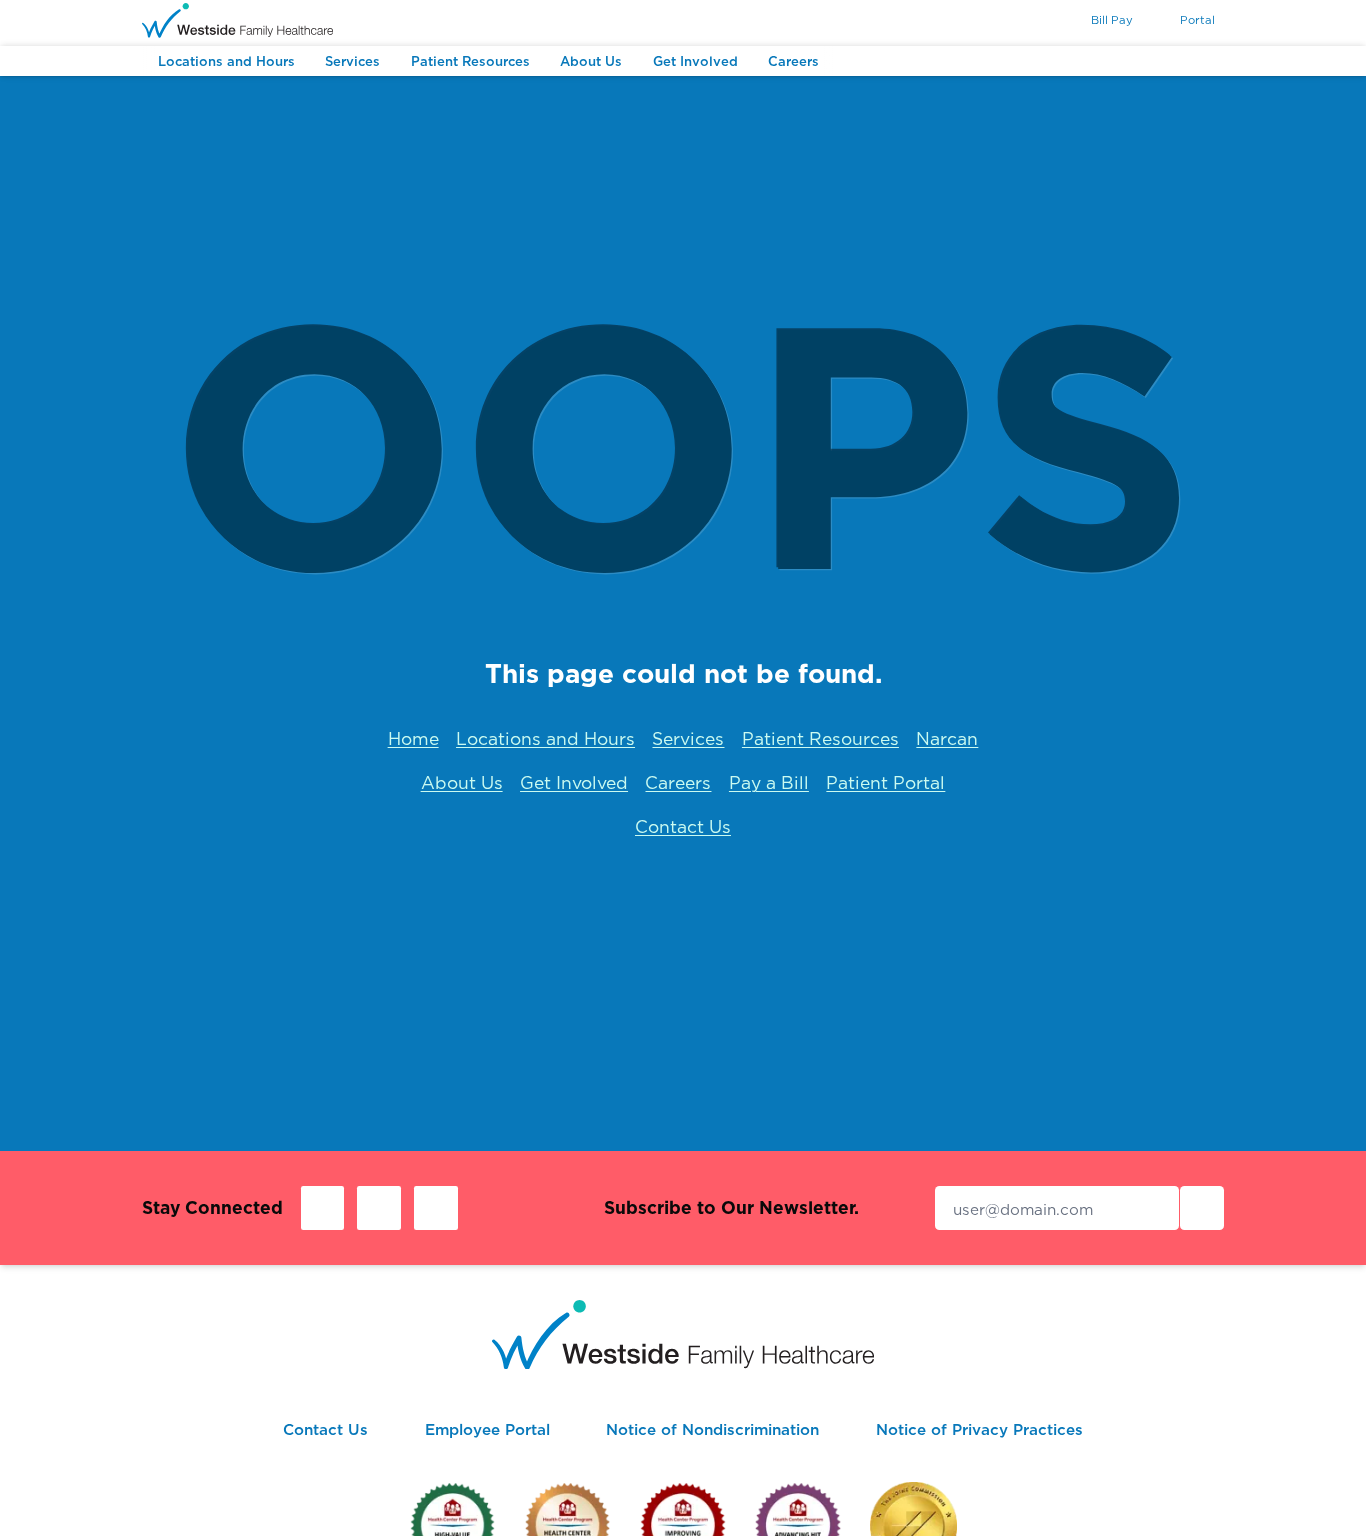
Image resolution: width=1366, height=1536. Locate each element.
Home (413, 738)
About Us (462, 782)
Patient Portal (885, 782)
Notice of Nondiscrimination (712, 1429)
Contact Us (683, 826)
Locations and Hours (545, 738)
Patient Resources (820, 738)
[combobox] (1036, 22)
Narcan (947, 738)
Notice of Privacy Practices (979, 1429)
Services (688, 738)
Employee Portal (487, 1429)
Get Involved (574, 782)
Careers (678, 782)
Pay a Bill (769, 782)
